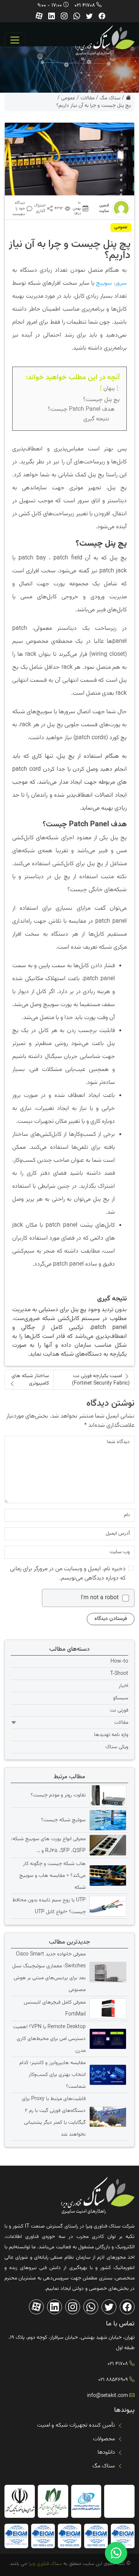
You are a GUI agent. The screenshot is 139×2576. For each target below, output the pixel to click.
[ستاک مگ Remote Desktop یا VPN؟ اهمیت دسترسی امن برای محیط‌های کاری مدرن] (107, 2039)
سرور (121, 283)
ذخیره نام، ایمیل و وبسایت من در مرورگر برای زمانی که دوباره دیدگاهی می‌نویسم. (68, 1574)
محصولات (104, 2439)
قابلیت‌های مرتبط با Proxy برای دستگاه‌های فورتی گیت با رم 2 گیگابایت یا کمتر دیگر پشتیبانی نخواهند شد (54, 2117)
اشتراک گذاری (40, 208)
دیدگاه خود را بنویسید (19, 209)
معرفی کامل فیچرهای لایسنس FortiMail (55, 2008)
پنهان (109, 388)
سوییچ (104, 283)
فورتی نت (119, 1710)
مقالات (87, 98)
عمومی (68, 98)
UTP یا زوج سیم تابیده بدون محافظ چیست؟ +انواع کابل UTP (49, 1906)
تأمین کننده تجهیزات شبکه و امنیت (76, 2425)
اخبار (123, 1686)
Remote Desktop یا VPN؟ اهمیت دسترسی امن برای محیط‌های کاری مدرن (49, 2039)
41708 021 (85, 6)
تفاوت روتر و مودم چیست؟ (58, 1795)
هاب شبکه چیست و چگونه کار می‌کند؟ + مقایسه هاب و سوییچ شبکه (52, 1876)
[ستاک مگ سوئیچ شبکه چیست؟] (107, 1820)
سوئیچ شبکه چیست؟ (63, 1820)
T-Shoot (119, 1674)
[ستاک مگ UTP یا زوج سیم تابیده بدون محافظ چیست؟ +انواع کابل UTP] (107, 1906)
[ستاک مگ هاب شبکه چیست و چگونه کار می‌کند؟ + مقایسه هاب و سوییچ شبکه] (107, 1875)
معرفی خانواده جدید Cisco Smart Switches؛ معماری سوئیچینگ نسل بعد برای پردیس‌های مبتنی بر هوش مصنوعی (49, 1972)
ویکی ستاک (117, 1747)
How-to (119, 1661)
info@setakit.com (107, 2396)
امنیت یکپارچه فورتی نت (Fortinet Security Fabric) (101, 1380)
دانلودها (106, 2452)
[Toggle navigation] (15, 40)
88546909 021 (113, 2380)
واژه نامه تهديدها (111, 1735)
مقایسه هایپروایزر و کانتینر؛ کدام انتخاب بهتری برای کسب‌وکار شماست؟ (52, 2075)
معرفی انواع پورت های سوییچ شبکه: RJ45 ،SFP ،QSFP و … (48, 1845)
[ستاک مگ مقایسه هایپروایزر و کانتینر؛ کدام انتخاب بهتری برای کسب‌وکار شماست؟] (107, 2075)
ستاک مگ (110, 98)
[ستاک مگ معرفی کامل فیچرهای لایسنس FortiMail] (107, 2008)
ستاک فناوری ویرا (44, 2564)
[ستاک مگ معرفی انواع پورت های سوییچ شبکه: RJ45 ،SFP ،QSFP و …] (107, 1845)
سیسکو (121, 1698)
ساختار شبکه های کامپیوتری (30, 1380)
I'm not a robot (100, 1598)
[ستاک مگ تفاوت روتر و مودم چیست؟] (107, 1795)
